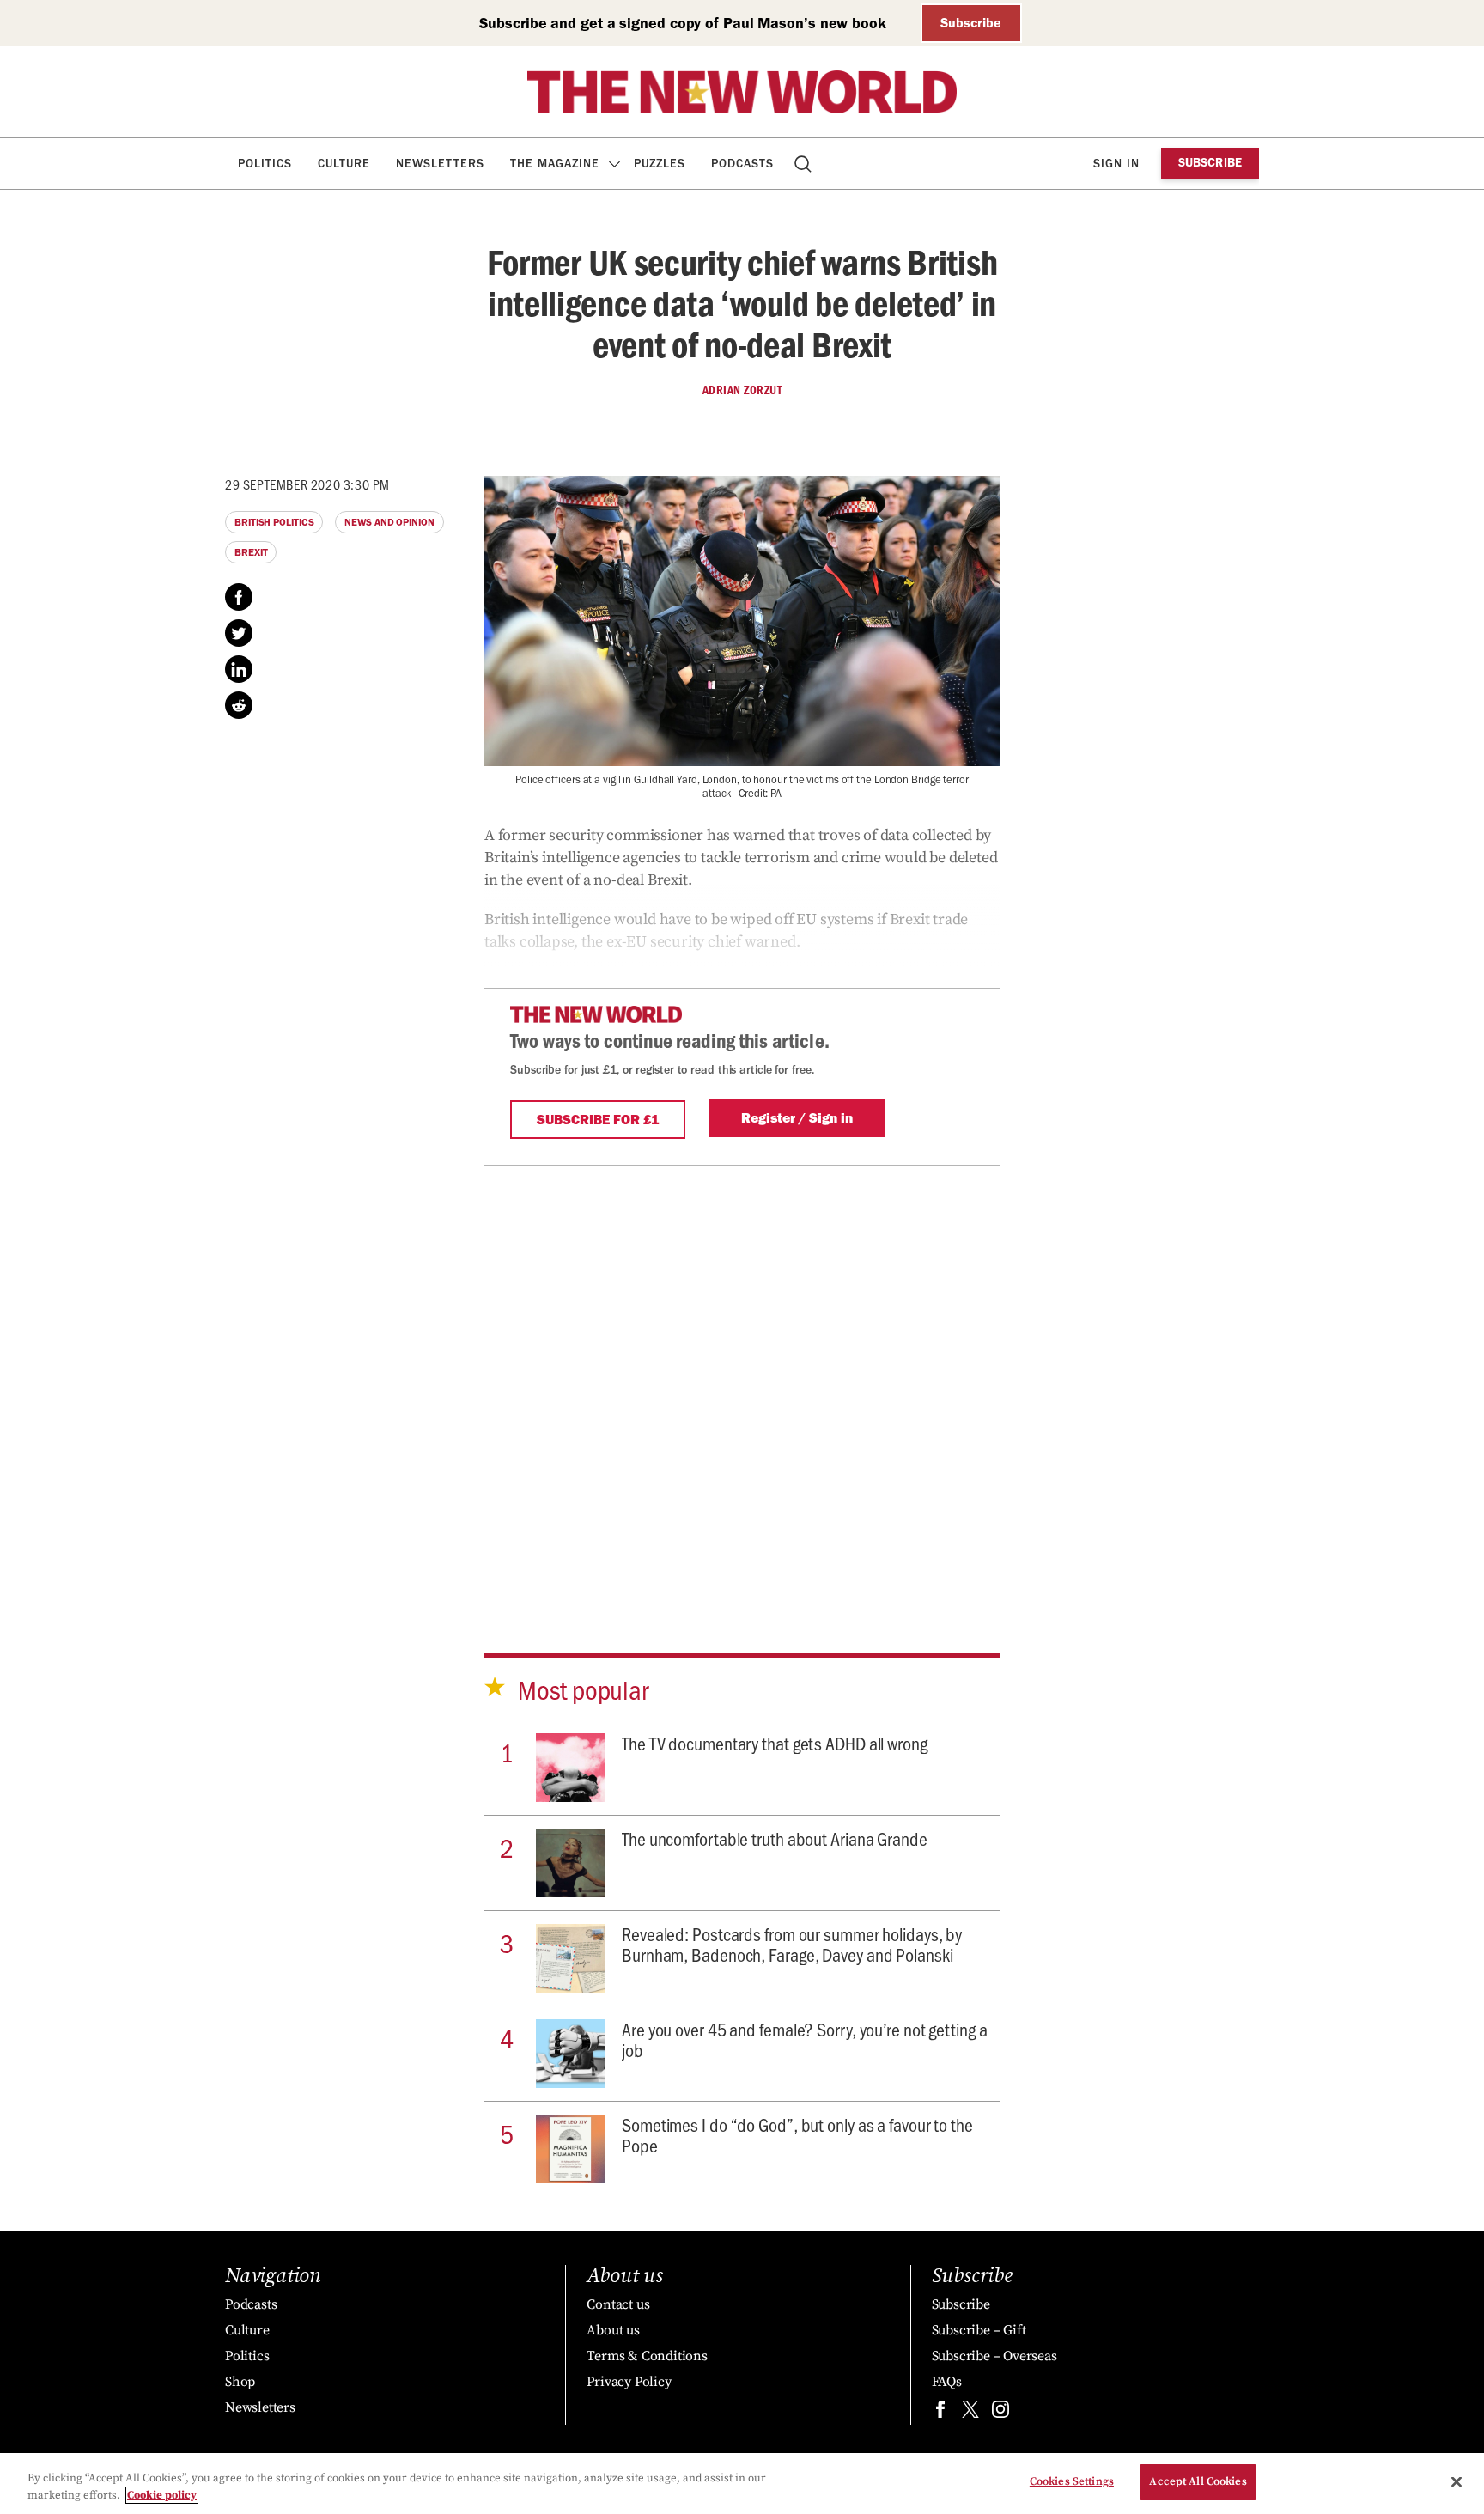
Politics (265, 164)
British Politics (274, 522)
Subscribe (971, 23)
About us (613, 2330)
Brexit (251, 552)
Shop (240, 2382)
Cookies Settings (1072, 2481)
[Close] (1457, 2481)
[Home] (742, 92)
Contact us (618, 2304)
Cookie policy (162, 2495)
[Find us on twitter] (970, 2413)
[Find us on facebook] (940, 2413)
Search (804, 164)
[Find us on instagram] (1000, 2413)
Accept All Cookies (1198, 2481)
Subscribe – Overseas (994, 2356)
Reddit (239, 705)
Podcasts (742, 164)
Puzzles (660, 164)
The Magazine (555, 164)
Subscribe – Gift (979, 2330)
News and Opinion (389, 522)
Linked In (239, 669)
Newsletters (440, 164)
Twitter (239, 633)
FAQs (947, 2382)
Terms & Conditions (647, 2356)
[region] (742, 2484)
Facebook (239, 597)
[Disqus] (742, 1380)
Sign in (1116, 164)
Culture (344, 164)
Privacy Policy (629, 2382)
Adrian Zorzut (742, 390)
